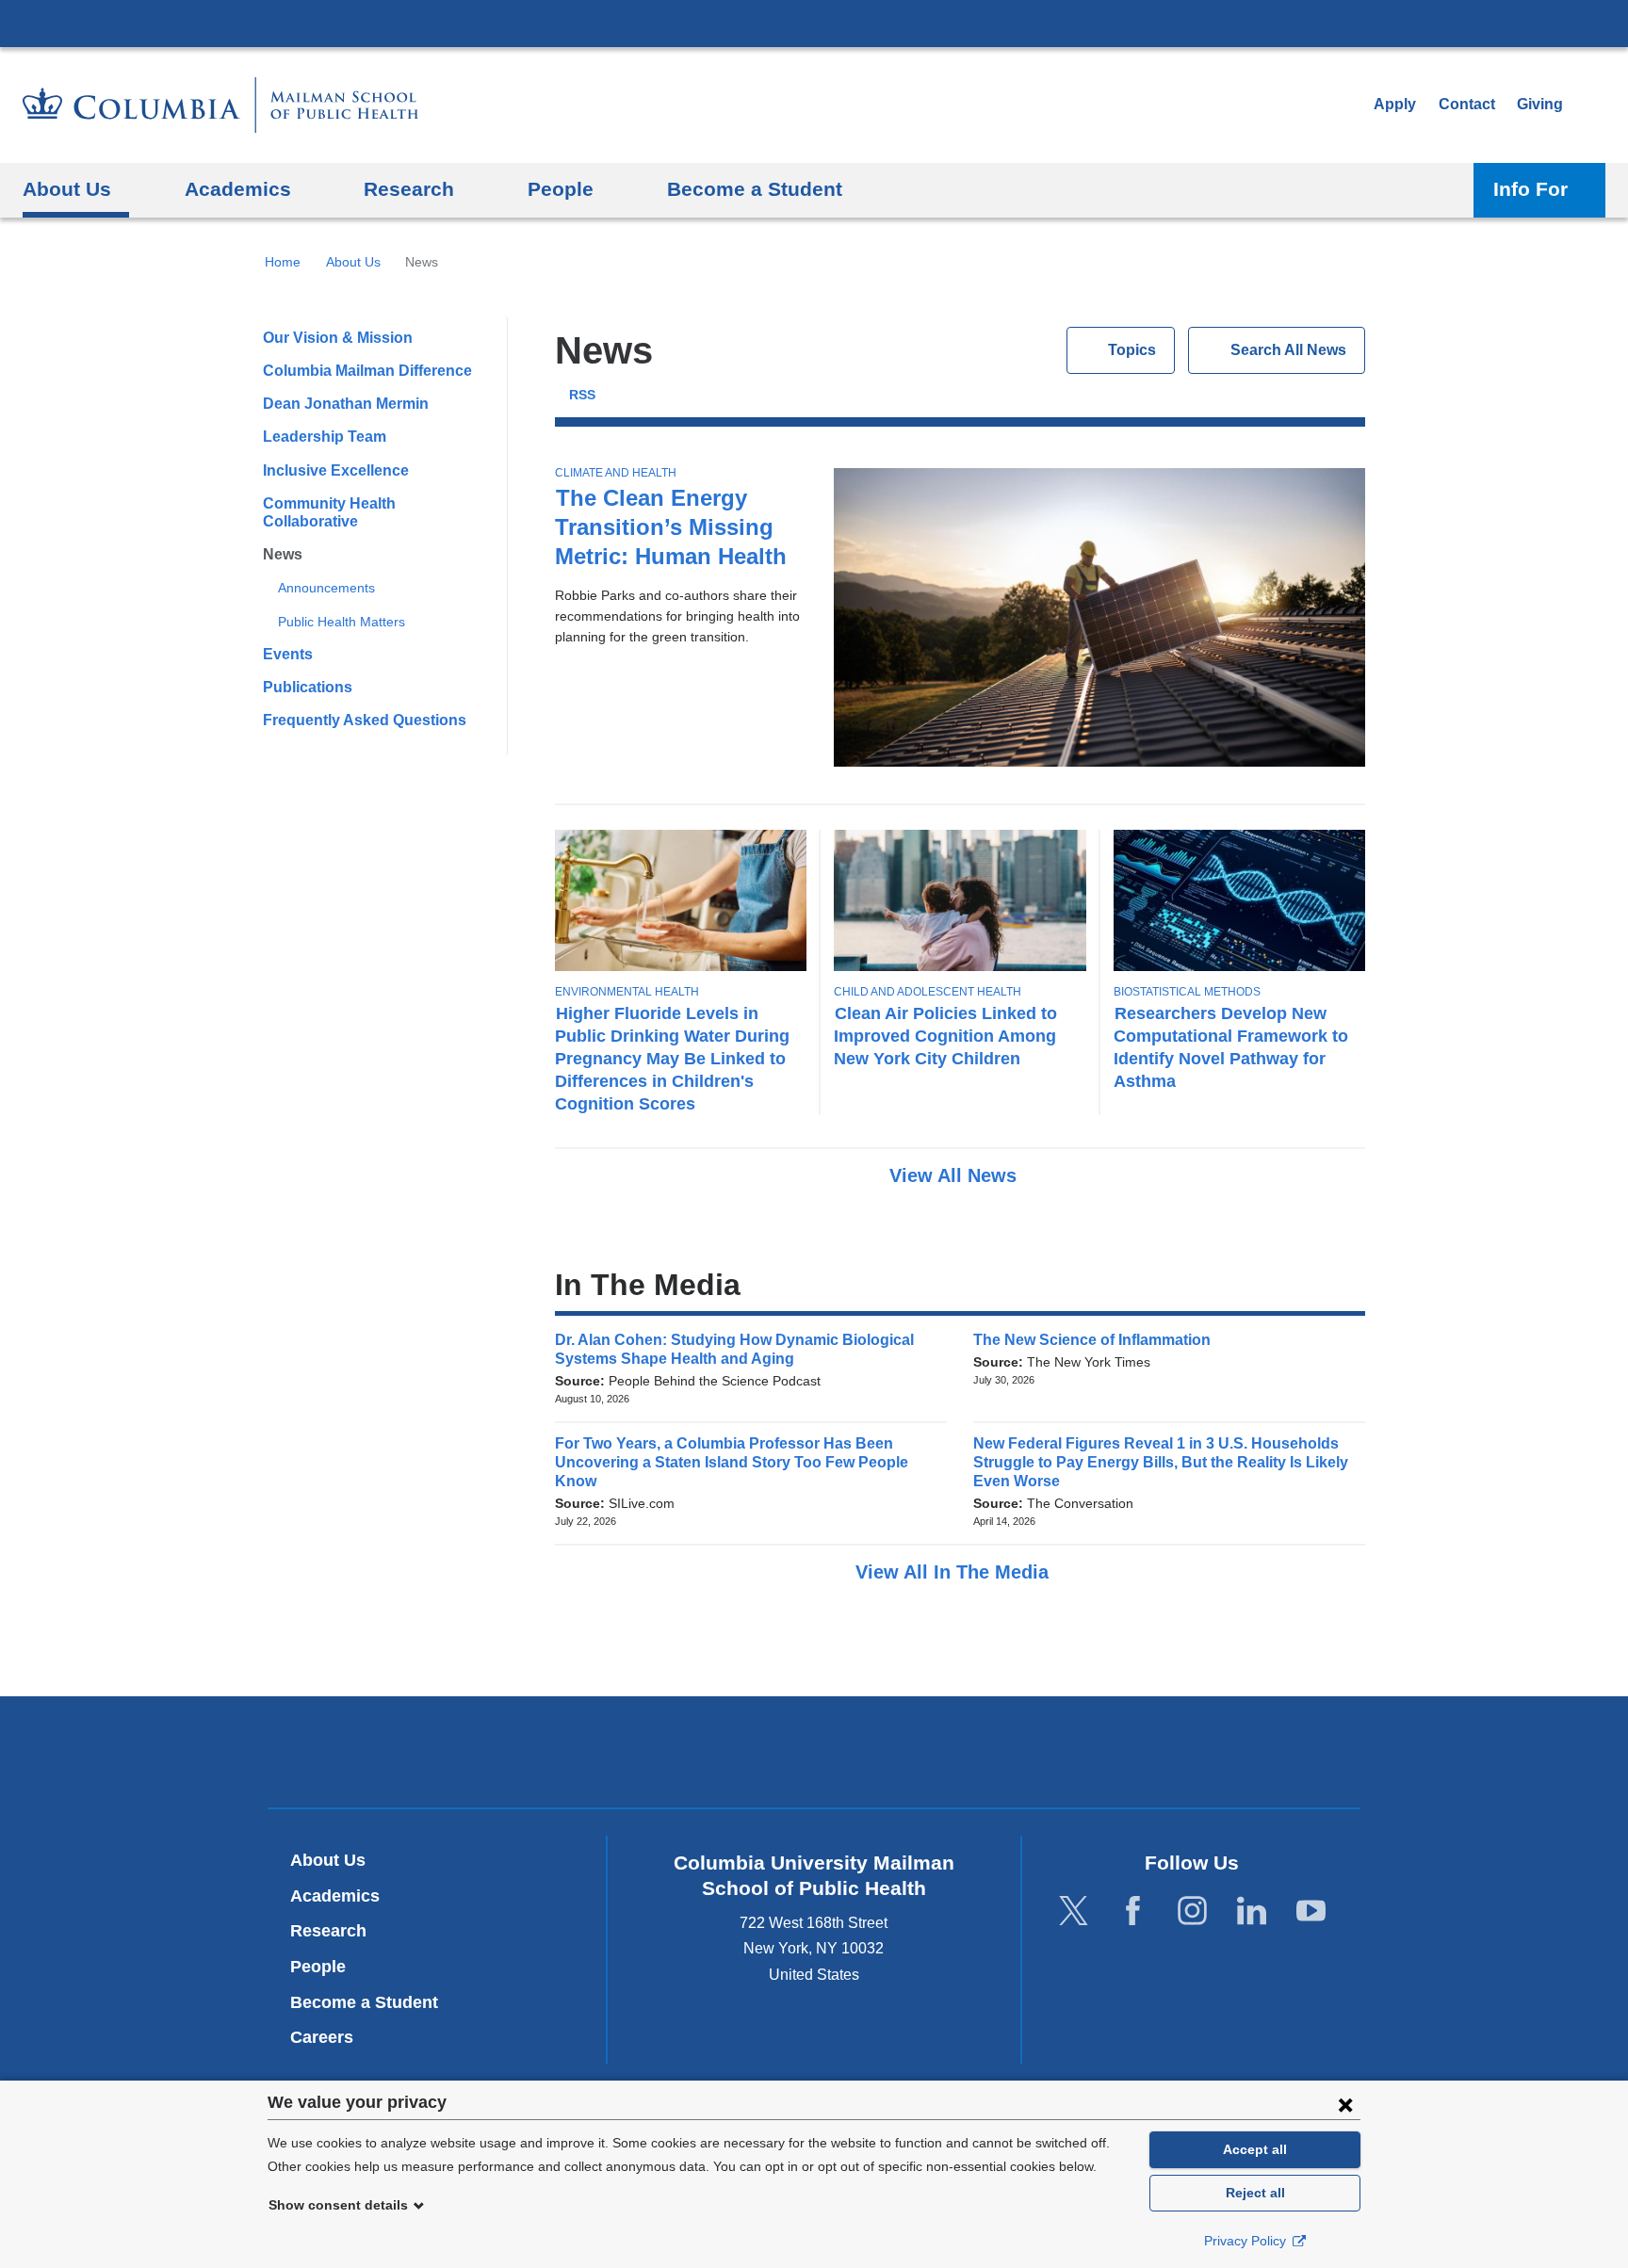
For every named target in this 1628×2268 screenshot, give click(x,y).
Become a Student (364, 2002)
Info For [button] (1530, 189)
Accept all (1255, 2149)
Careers (322, 2037)
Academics (335, 1896)
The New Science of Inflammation (1098, 1340)
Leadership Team (325, 437)
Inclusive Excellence (336, 470)
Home (283, 262)
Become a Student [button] (755, 189)
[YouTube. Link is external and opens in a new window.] (1311, 1912)
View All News (956, 1175)
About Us (353, 262)
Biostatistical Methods (1187, 992)
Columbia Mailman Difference (367, 371)
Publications (308, 687)
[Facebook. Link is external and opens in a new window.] (1133, 1912)
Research (328, 1931)
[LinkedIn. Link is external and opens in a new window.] (1252, 1912)
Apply (1395, 104)
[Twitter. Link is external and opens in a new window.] (1074, 1912)
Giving (1540, 104)
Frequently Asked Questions (365, 720)
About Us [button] (67, 189)
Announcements (326, 588)
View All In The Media (955, 1572)
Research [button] (409, 189)
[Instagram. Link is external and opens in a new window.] (1192, 1912)
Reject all (1255, 2193)
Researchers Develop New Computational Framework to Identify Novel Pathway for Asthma (1231, 1047)
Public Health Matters (342, 622)
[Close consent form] (1345, 2104)
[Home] (220, 105)
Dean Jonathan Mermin (346, 404)
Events (288, 654)
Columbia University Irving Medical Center (814, 23)
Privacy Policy (1247, 2241)
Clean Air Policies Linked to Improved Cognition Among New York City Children (945, 1036)
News (283, 554)
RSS (582, 395)
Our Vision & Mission (338, 338)
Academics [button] (238, 189)
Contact (1467, 104)
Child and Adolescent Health (928, 992)
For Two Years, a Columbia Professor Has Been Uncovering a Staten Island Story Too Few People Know (732, 1462)
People (318, 1967)
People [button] (561, 189)
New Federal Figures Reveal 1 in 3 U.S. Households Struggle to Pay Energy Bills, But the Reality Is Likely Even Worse (1161, 1462)
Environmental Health (627, 992)
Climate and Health (616, 473)
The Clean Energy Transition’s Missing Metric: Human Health (671, 527)
